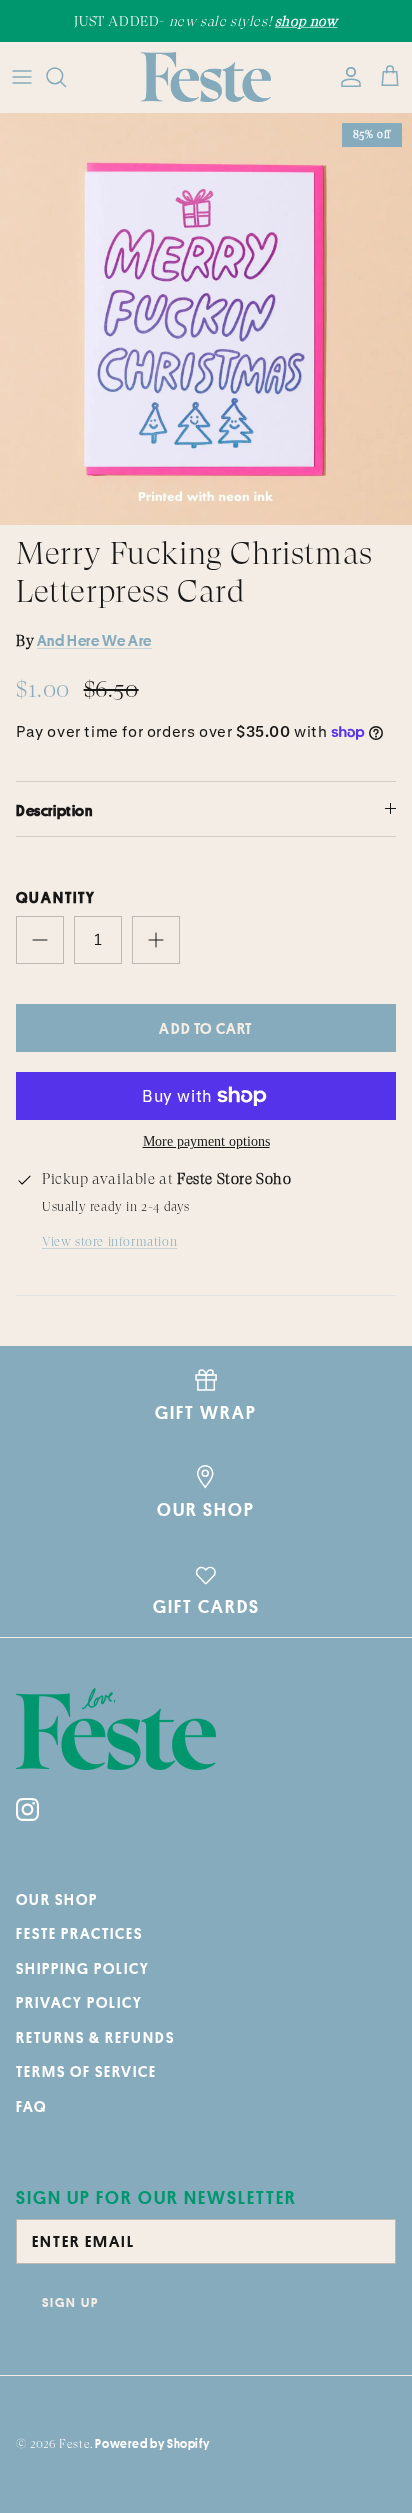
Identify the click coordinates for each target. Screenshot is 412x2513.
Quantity (56, 897)
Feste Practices (79, 1933)
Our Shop (57, 1899)
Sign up (70, 2302)
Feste (74, 2444)
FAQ (31, 2106)
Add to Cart (205, 1028)
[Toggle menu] (22, 77)
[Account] (346, 77)
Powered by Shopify (152, 2443)
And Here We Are (94, 640)
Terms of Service (86, 2071)
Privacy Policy (79, 2002)
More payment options (206, 1141)
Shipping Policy (83, 1968)
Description (54, 810)
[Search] (66, 77)
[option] (206, 319)
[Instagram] (27, 1809)
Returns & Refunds (95, 2037)
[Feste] (206, 77)
